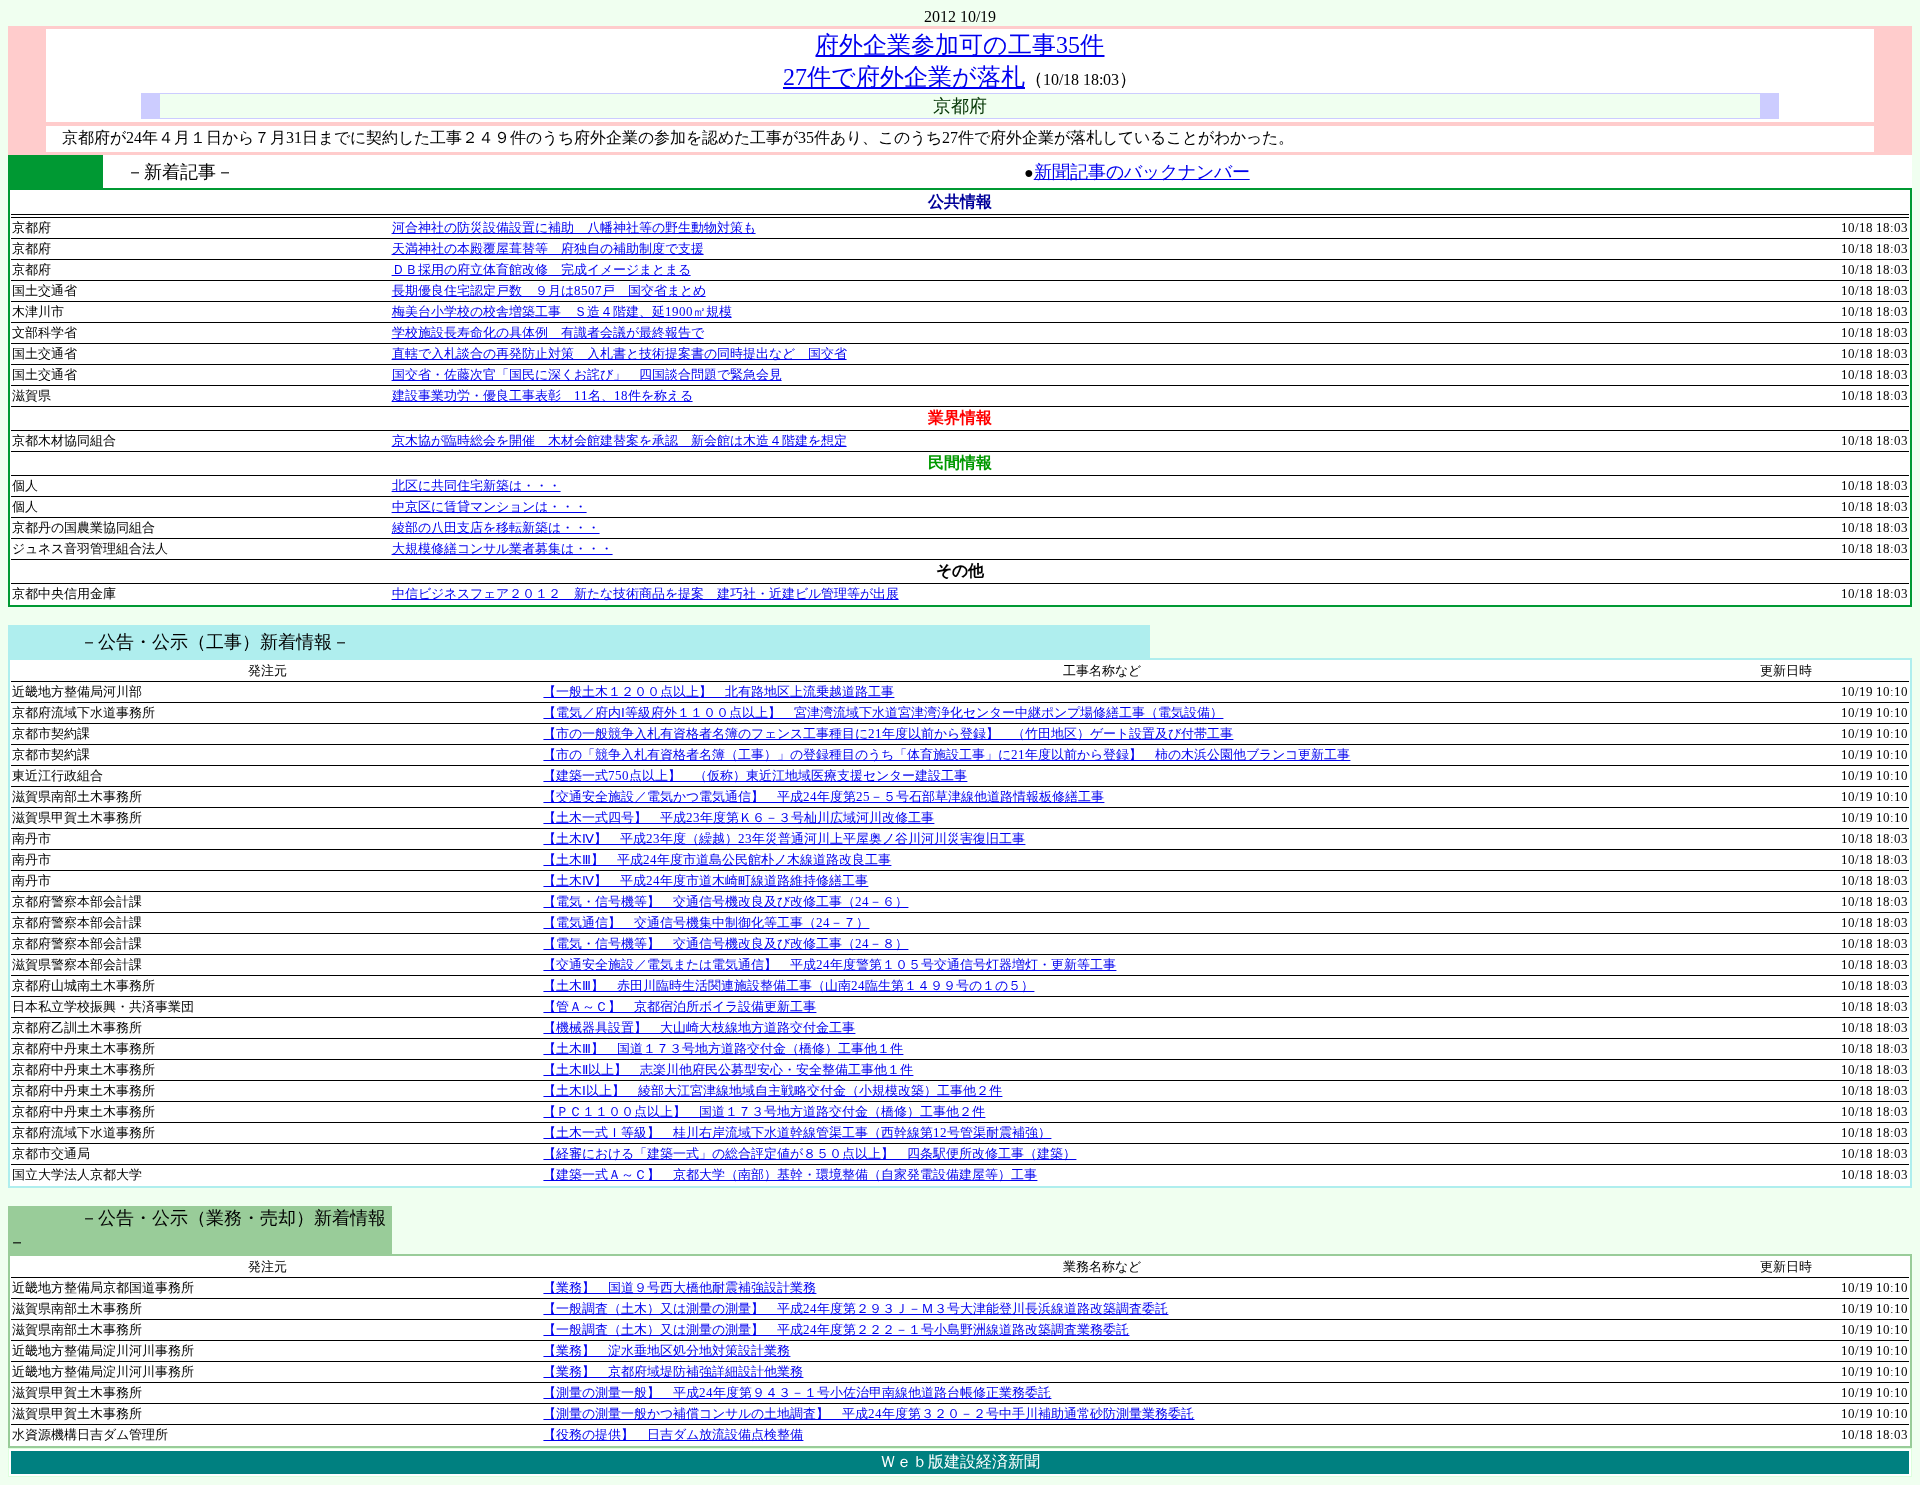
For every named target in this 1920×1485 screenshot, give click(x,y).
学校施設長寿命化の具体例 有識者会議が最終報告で (548, 332)
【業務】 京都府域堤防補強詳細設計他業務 (673, 1371)
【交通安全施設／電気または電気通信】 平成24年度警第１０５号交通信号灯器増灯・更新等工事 (829, 964)
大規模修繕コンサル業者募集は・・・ (502, 548)
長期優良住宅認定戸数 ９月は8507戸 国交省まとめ (549, 290)
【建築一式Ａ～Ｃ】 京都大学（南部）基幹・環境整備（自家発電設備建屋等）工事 (790, 1174)
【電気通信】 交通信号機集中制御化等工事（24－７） (706, 922)
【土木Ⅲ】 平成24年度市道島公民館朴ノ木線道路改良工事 (717, 859)
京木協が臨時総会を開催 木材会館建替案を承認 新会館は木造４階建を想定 (619, 440)
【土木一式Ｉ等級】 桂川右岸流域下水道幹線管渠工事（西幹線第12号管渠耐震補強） (797, 1132)
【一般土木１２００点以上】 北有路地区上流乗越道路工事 (718, 691)
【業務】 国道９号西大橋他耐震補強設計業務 (679, 1287)
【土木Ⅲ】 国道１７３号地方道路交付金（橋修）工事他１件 (723, 1048)
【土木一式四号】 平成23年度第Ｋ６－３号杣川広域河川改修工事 (738, 817)
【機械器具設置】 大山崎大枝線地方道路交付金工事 (699, 1027)
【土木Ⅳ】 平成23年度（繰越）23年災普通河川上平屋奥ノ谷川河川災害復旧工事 (784, 838)
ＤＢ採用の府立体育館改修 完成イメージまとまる (541, 269)
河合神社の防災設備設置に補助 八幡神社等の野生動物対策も (574, 227)
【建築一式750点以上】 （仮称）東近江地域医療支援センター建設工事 (755, 775)
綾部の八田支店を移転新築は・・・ (496, 527)
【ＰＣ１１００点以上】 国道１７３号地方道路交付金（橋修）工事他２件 (764, 1111)
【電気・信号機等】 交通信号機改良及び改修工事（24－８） (725, 943)
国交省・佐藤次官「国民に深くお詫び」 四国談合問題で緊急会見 (587, 374)
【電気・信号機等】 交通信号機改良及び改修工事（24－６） (725, 901)
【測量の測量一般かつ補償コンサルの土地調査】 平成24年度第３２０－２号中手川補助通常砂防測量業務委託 (868, 1413)
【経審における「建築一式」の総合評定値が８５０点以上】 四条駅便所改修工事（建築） (809, 1153)
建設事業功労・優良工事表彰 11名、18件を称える (542, 395)
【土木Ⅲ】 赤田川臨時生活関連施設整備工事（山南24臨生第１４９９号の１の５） (788, 985)
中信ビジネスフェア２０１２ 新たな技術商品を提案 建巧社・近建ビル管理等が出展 (645, 593)
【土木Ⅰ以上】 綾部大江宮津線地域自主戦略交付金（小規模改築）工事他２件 (772, 1090)
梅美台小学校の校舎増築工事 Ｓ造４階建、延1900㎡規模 (562, 311)
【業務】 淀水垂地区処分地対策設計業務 (666, 1350)
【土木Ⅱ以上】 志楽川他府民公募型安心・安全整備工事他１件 (728, 1069)
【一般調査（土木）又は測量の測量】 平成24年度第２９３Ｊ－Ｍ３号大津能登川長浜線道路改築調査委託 (855, 1308)
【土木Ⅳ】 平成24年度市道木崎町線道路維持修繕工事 (705, 880)
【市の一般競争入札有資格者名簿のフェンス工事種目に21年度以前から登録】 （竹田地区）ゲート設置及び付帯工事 (888, 733)
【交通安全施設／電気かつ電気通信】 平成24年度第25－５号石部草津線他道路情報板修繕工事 (823, 796)
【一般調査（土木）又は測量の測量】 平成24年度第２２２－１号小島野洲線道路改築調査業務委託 (836, 1329)
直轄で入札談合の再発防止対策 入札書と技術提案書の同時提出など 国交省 (619, 353)
